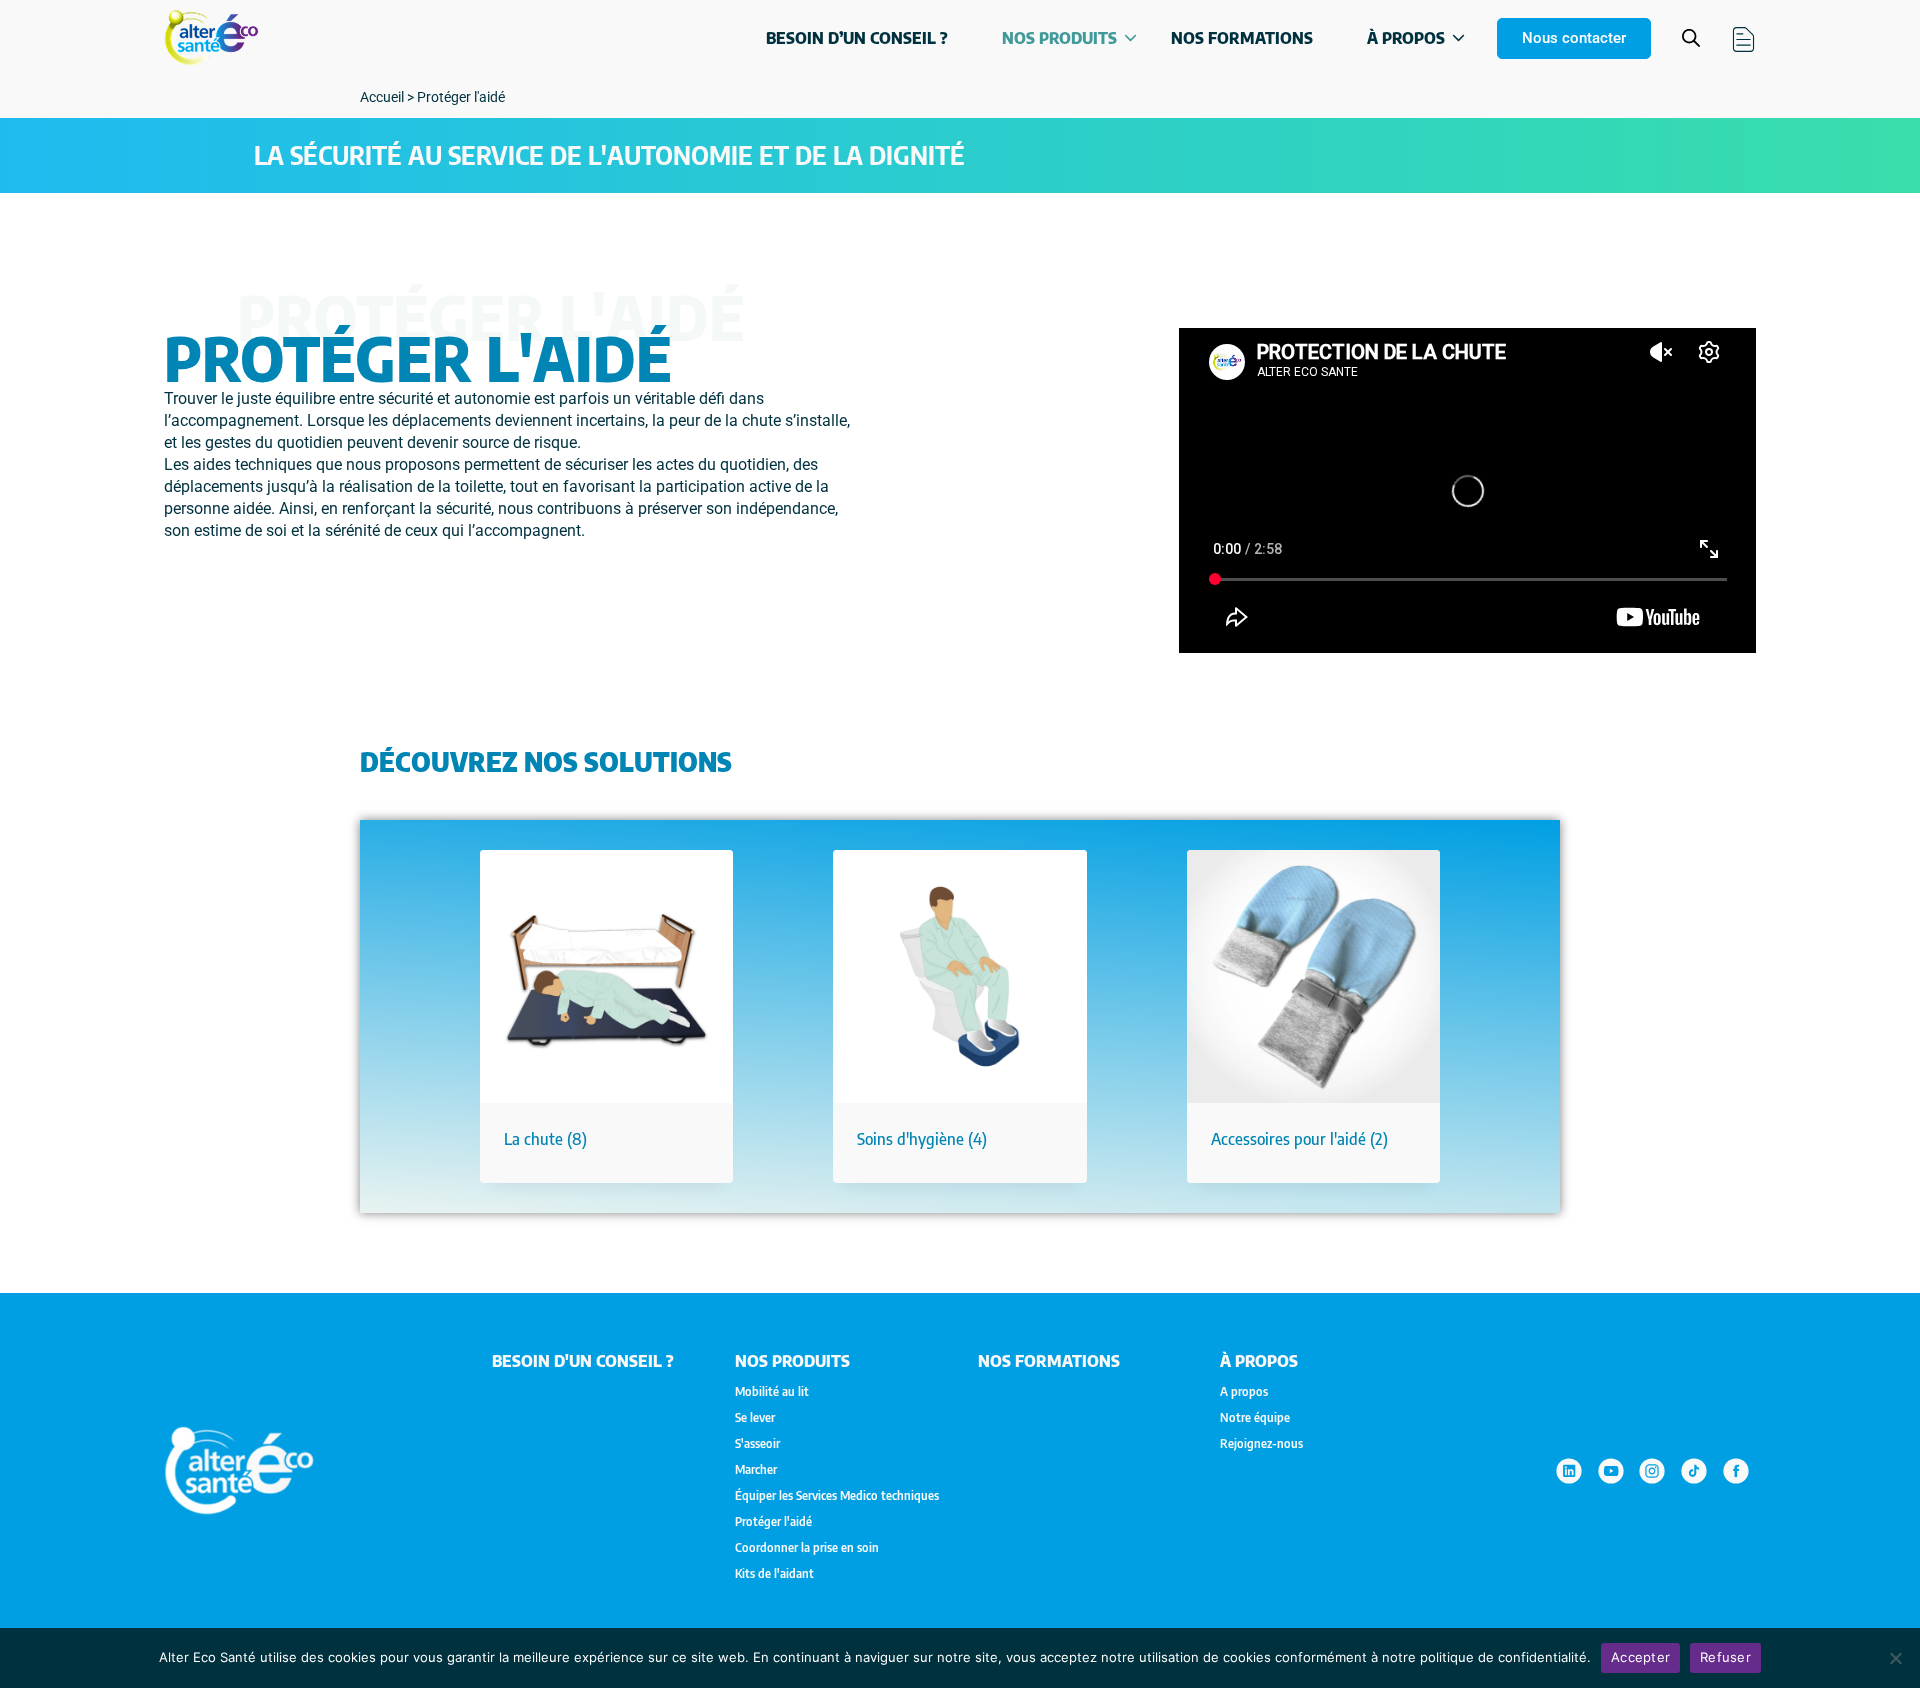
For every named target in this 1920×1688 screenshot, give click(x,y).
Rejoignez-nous (1261, 1444)
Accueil (382, 97)
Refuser (1725, 1657)
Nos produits (1059, 38)
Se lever (755, 1418)
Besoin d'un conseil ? (583, 1361)
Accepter (1640, 1657)
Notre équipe (1255, 1418)
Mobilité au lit (772, 1392)
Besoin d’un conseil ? (857, 38)
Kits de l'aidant (774, 1574)
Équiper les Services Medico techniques (837, 1496)
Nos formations (1242, 38)
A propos (1244, 1392)
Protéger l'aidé (773, 1522)
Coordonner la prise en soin (807, 1548)
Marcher (756, 1470)
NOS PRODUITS (792, 1361)
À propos (1406, 38)
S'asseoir (757, 1444)
